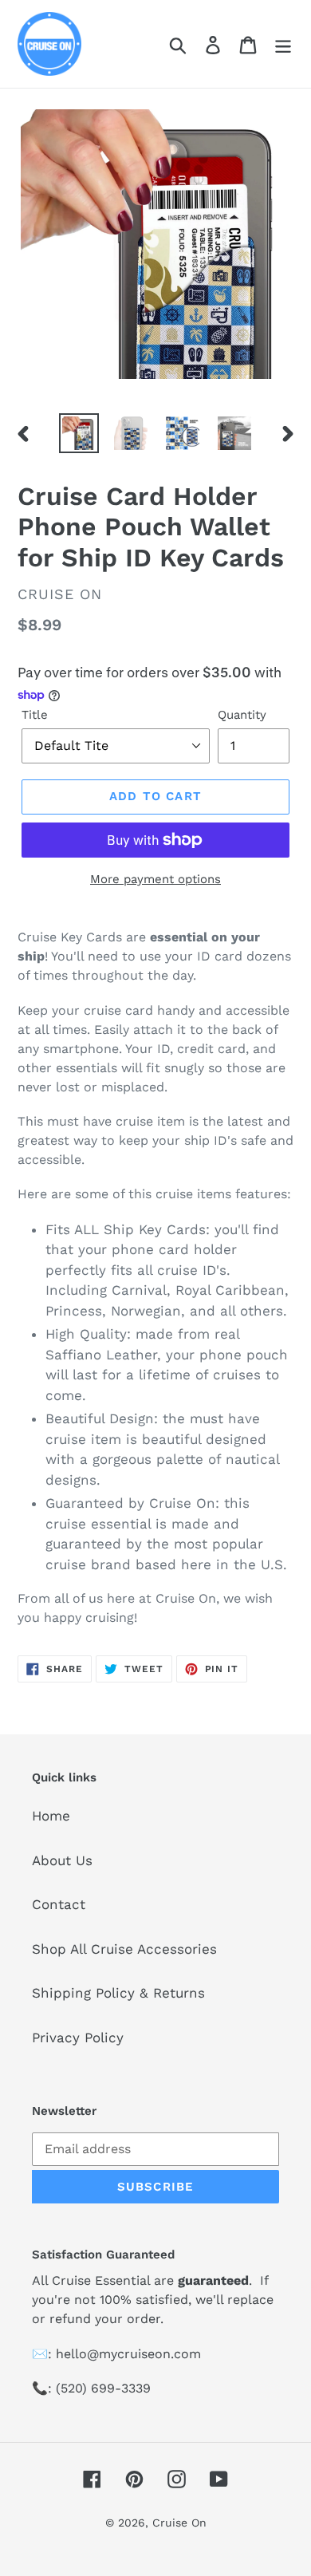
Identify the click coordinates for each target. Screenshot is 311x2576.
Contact (59, 1904)
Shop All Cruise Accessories (124, 1949)
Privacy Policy (78, 2038)
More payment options (155, 879)
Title (35, 715)
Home (51, 1816)
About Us (62, 1860)
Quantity (242, 715)
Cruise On (179, 2523)
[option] (79, 433)
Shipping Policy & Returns (118, 1993)
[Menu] (283, 44)
